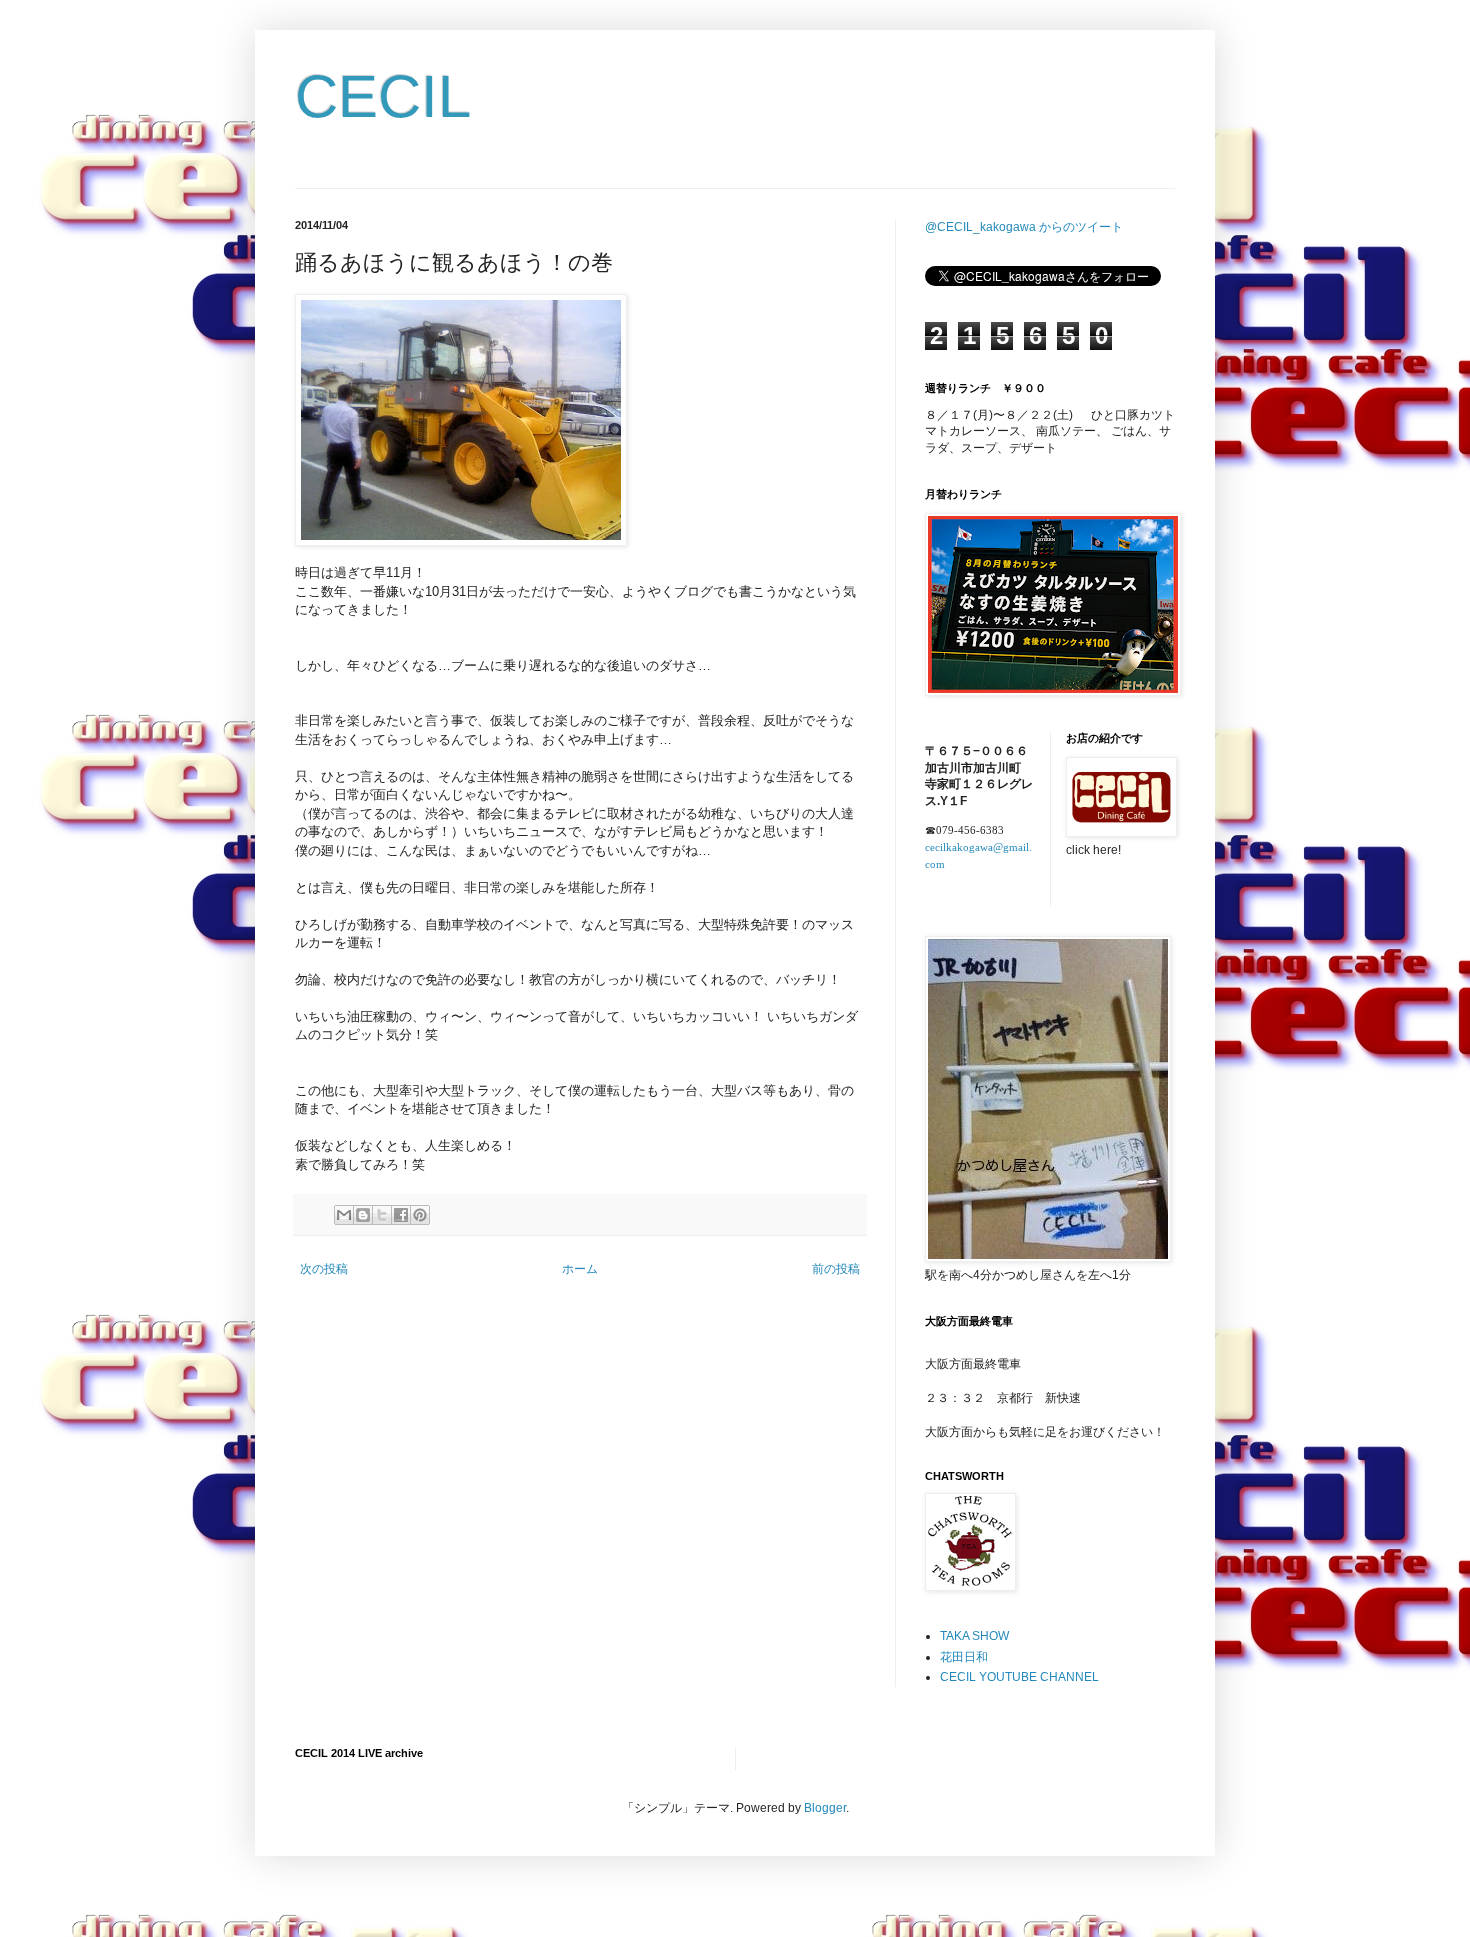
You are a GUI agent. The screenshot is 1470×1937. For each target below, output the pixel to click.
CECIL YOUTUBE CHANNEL (1019, 1677)
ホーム (580, 1269)
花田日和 (964, 1657)
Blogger (825, 1808)
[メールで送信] (344, 1215)
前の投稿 (836, 1269)
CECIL (383, 96)
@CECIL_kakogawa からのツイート (1024, 227)
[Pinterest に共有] (420, 1215)
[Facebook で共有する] (401, 1215)
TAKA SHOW (974, 1636)
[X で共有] (382, 1215)
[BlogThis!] (363, 1215)
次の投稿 (324, 1269)
